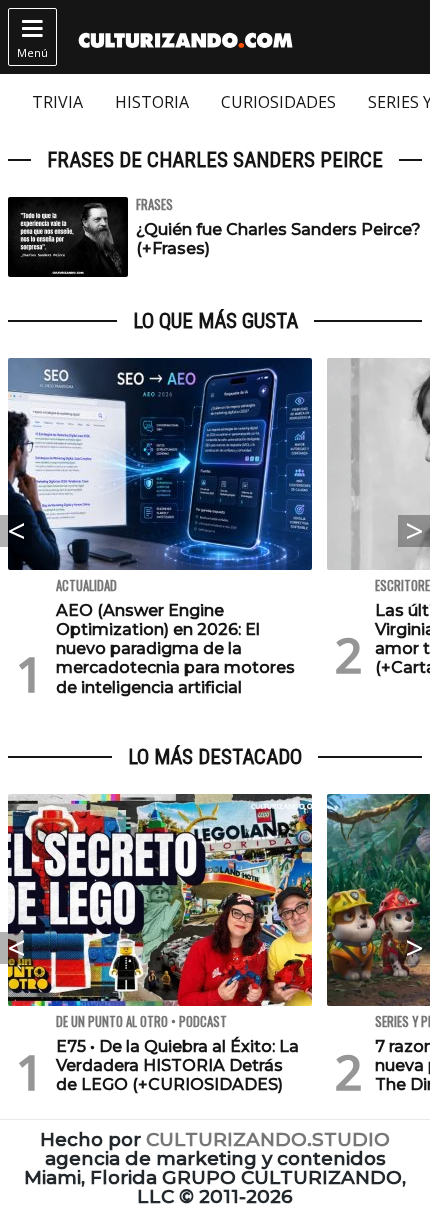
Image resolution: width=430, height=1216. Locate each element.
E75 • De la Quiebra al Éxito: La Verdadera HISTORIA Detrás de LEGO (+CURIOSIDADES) (177, 1065)
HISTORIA (152, 102)
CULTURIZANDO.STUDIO (268, 1139)
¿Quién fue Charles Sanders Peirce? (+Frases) (278, 239)
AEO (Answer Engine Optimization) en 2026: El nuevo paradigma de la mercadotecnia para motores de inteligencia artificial (175, 649)
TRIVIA (57, 102)
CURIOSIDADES (278, 102)
